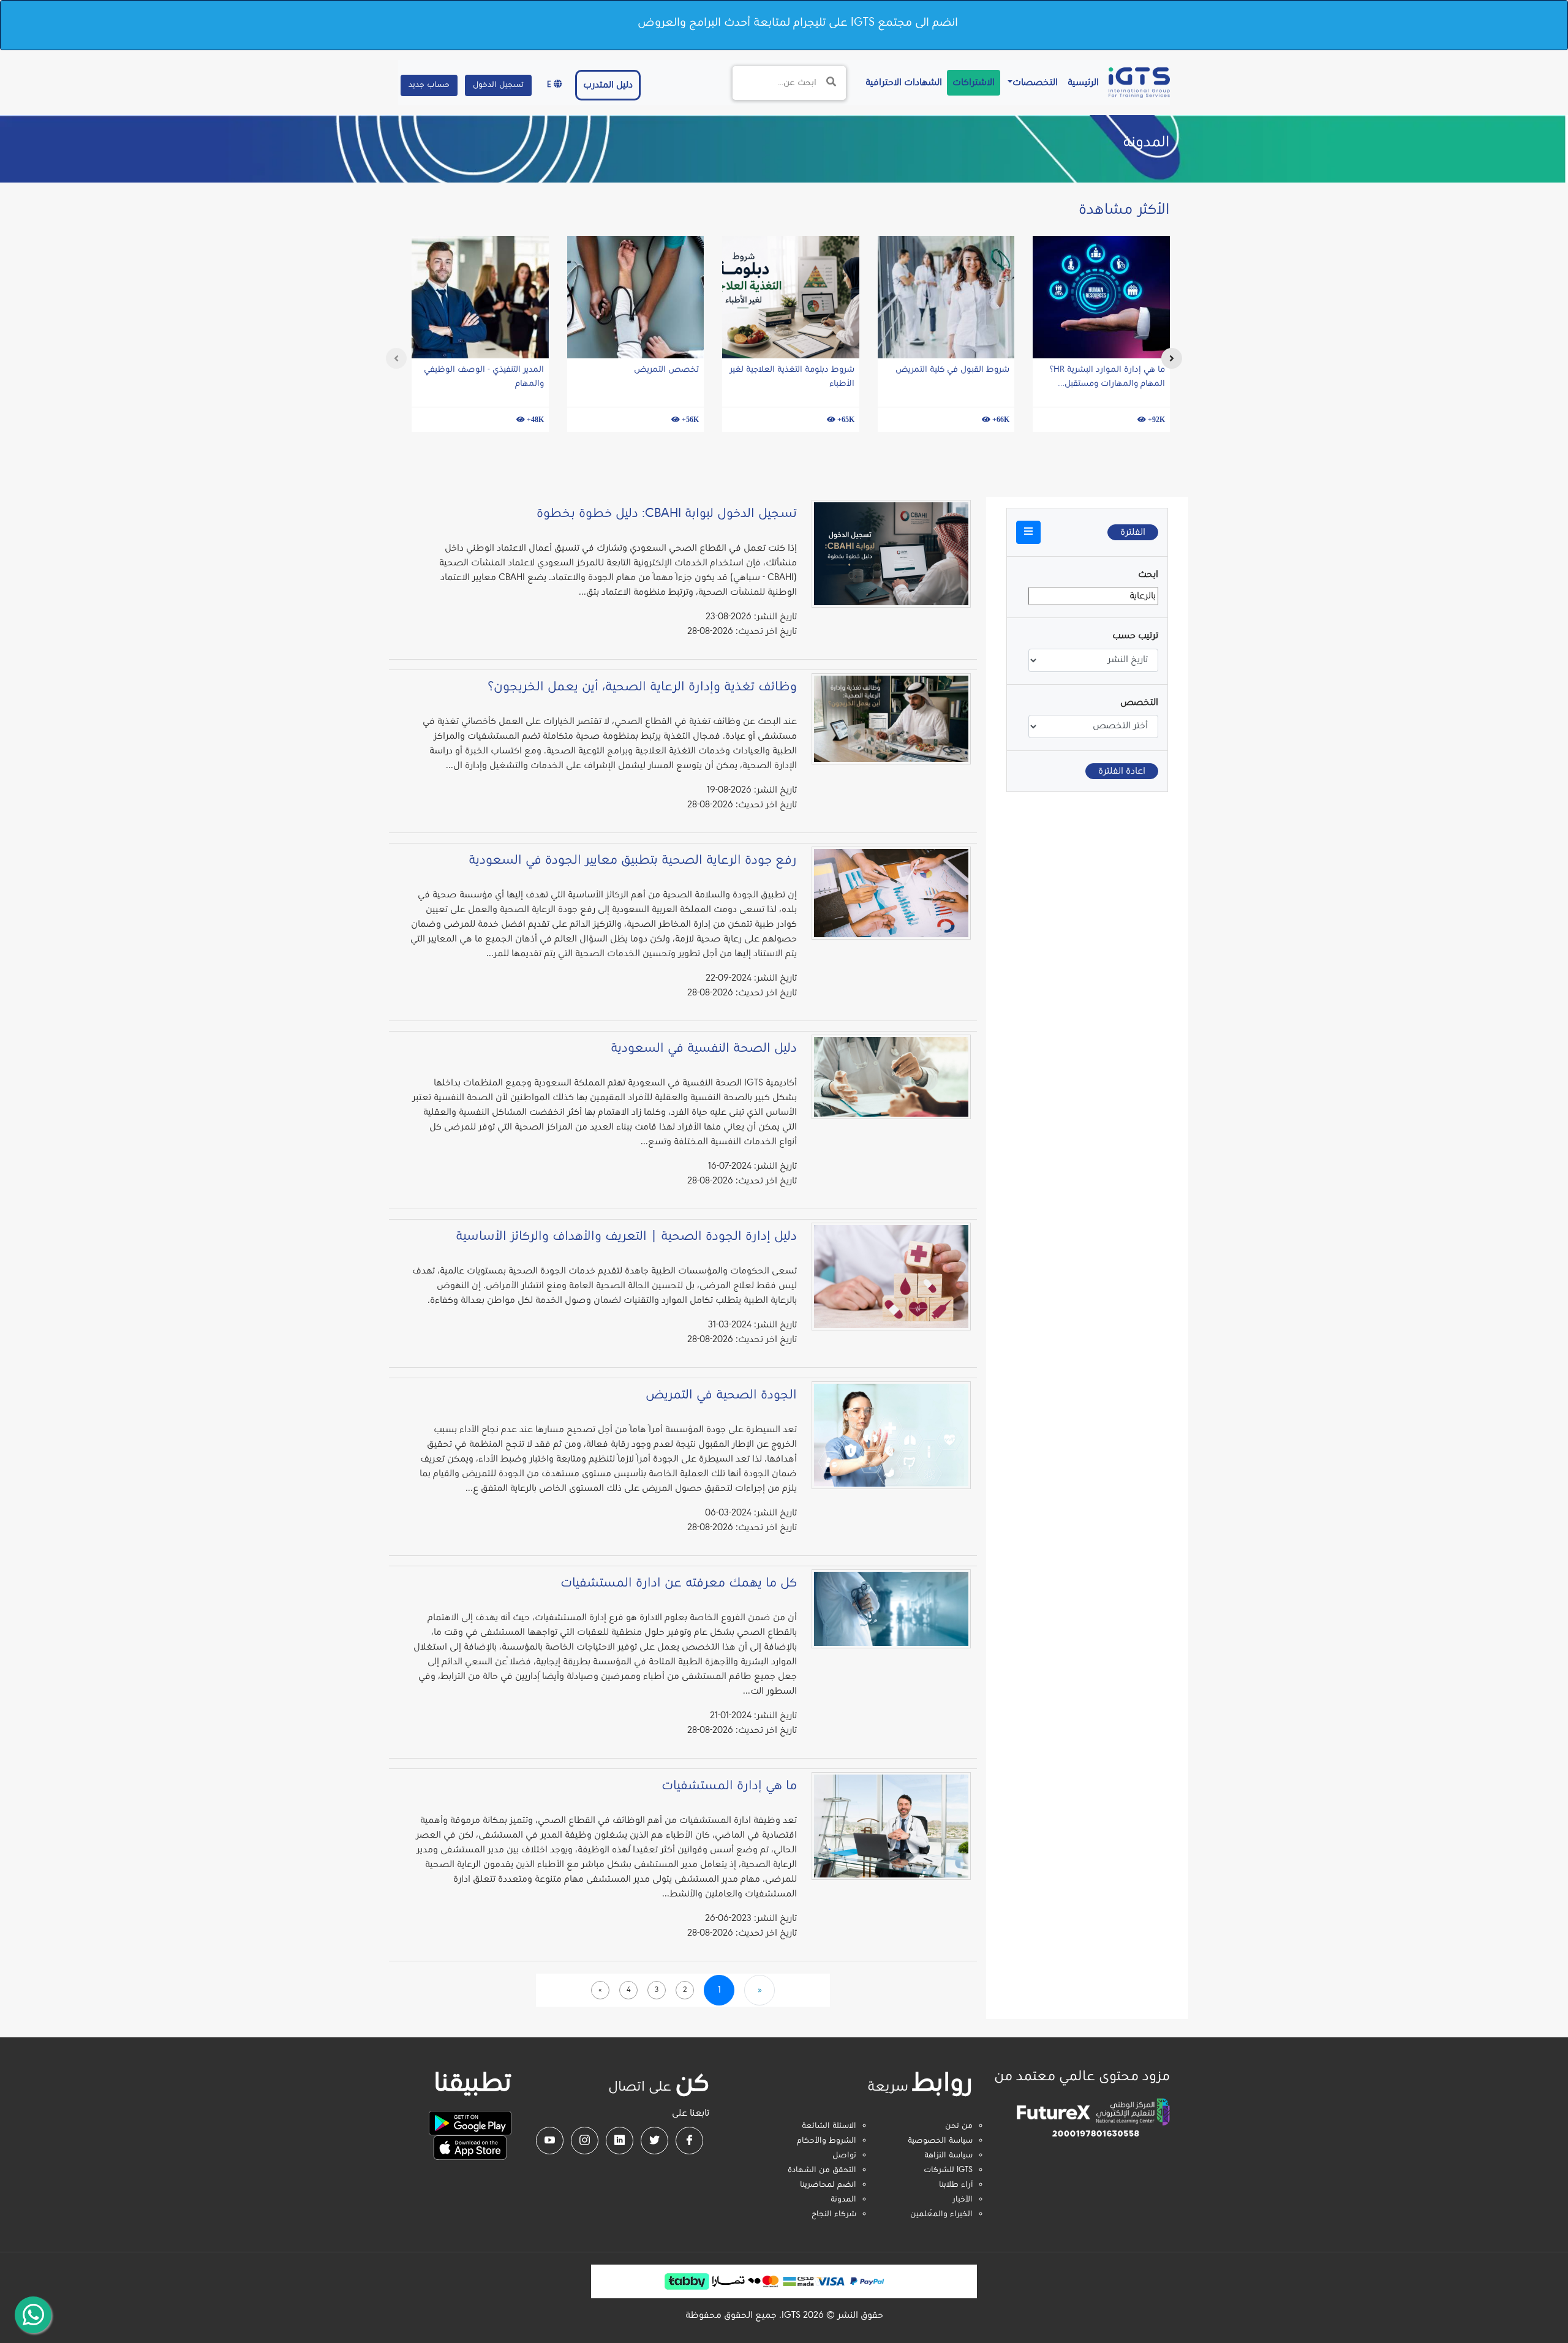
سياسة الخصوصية (940, 2141)
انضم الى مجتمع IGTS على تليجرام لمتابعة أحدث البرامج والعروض (798, 23)
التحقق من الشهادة (822, 2170)
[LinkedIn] (620, 2141)
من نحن (959, 2126)
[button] (1028, 532)
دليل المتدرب (608, 85)
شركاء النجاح (834, 2214)
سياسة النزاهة (948, 2156)
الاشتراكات (974, 83)
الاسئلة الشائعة (829, 2126)
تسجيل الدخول (498, 85)
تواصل (844, 2156)
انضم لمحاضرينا (828, 2185)
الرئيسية (1081, 82)
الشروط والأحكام (827, 2141)
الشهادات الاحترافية (901, 82)
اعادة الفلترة (1122, 771)
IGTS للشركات (948, 2170)
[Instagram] (585, 2141)
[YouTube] (550, 2141)
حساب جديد (429, 85)
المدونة (843, 2200)
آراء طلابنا (956, 2185)
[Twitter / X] (654, 2141)
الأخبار (963, 2200)
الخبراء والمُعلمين (941, 2214)
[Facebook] (689, 2141)
